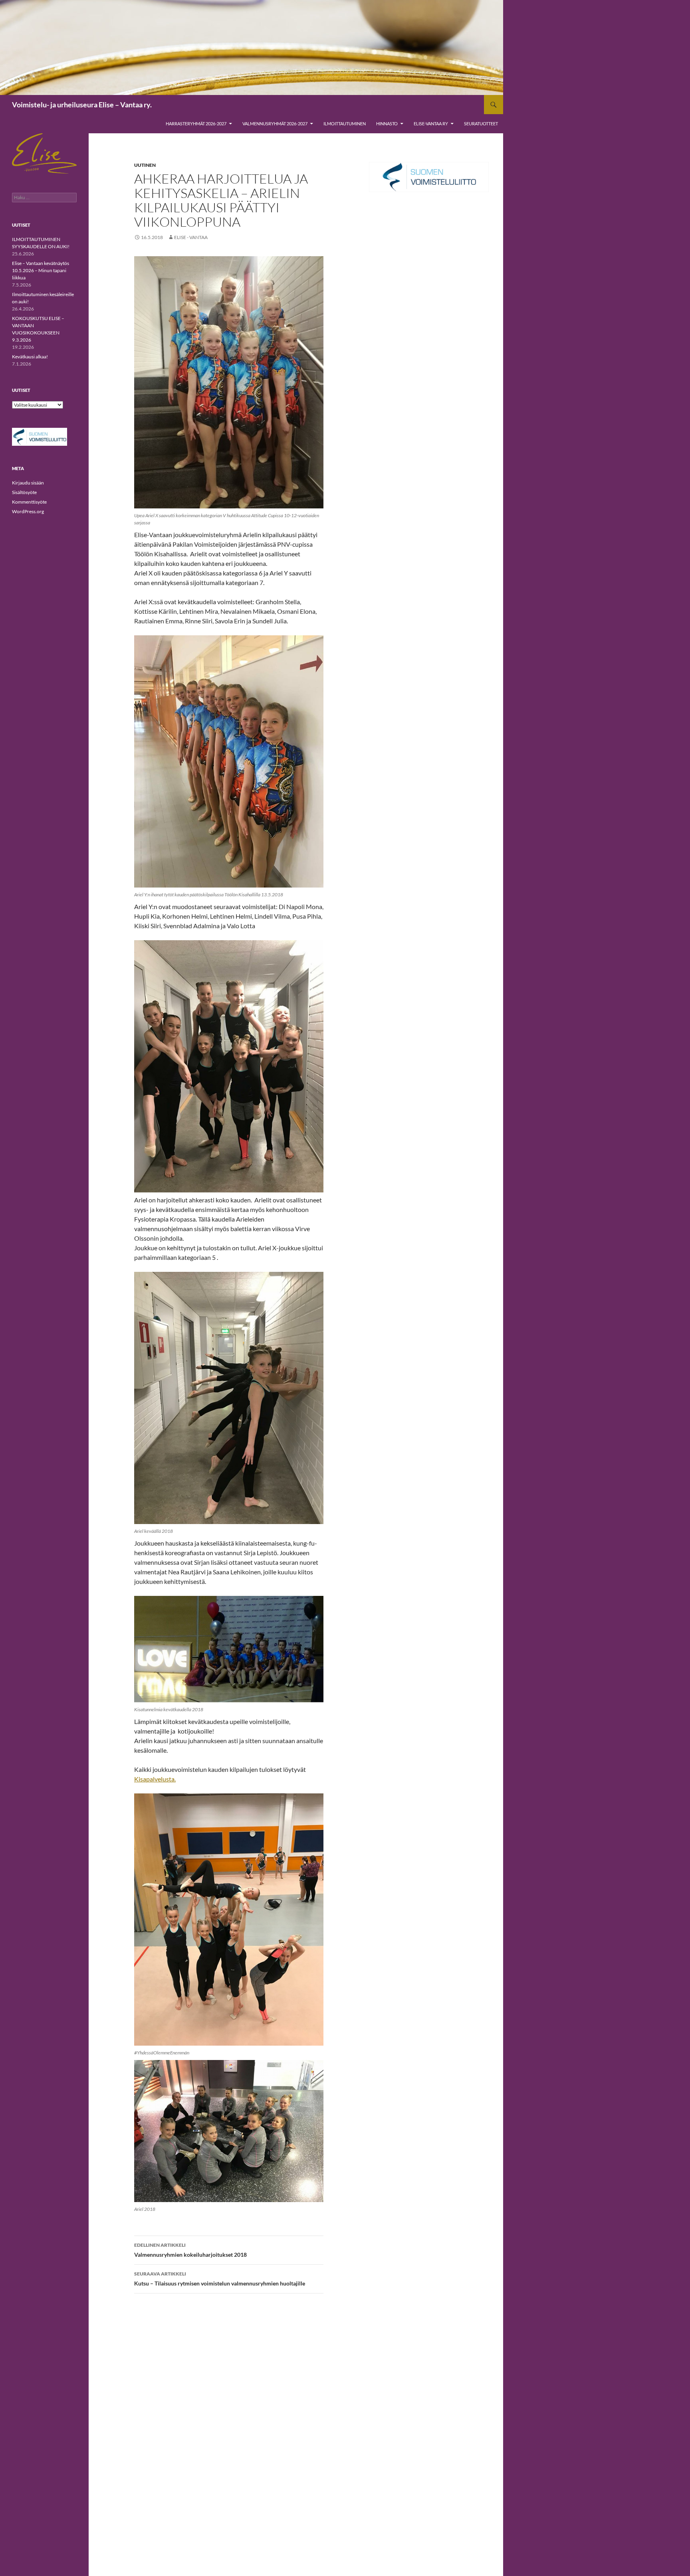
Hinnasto (387, 124)
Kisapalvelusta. (155, 1779)
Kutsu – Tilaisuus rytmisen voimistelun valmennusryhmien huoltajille (220, 2279)
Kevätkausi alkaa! (30, 357)
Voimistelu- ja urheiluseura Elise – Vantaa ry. (82, 105)
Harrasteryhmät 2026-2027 (196, 124)
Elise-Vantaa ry (431, 124)
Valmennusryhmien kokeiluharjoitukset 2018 (190, 2250)
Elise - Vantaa (191, 237)
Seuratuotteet (481, 124)
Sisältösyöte (24, 492)
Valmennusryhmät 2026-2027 (275, 124)
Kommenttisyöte (29, 502)
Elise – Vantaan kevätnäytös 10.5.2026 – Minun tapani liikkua (41, 270)
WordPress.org (28, 511)
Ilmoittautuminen (345, 124)
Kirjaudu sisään (28, 483)
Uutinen (145, 165)
